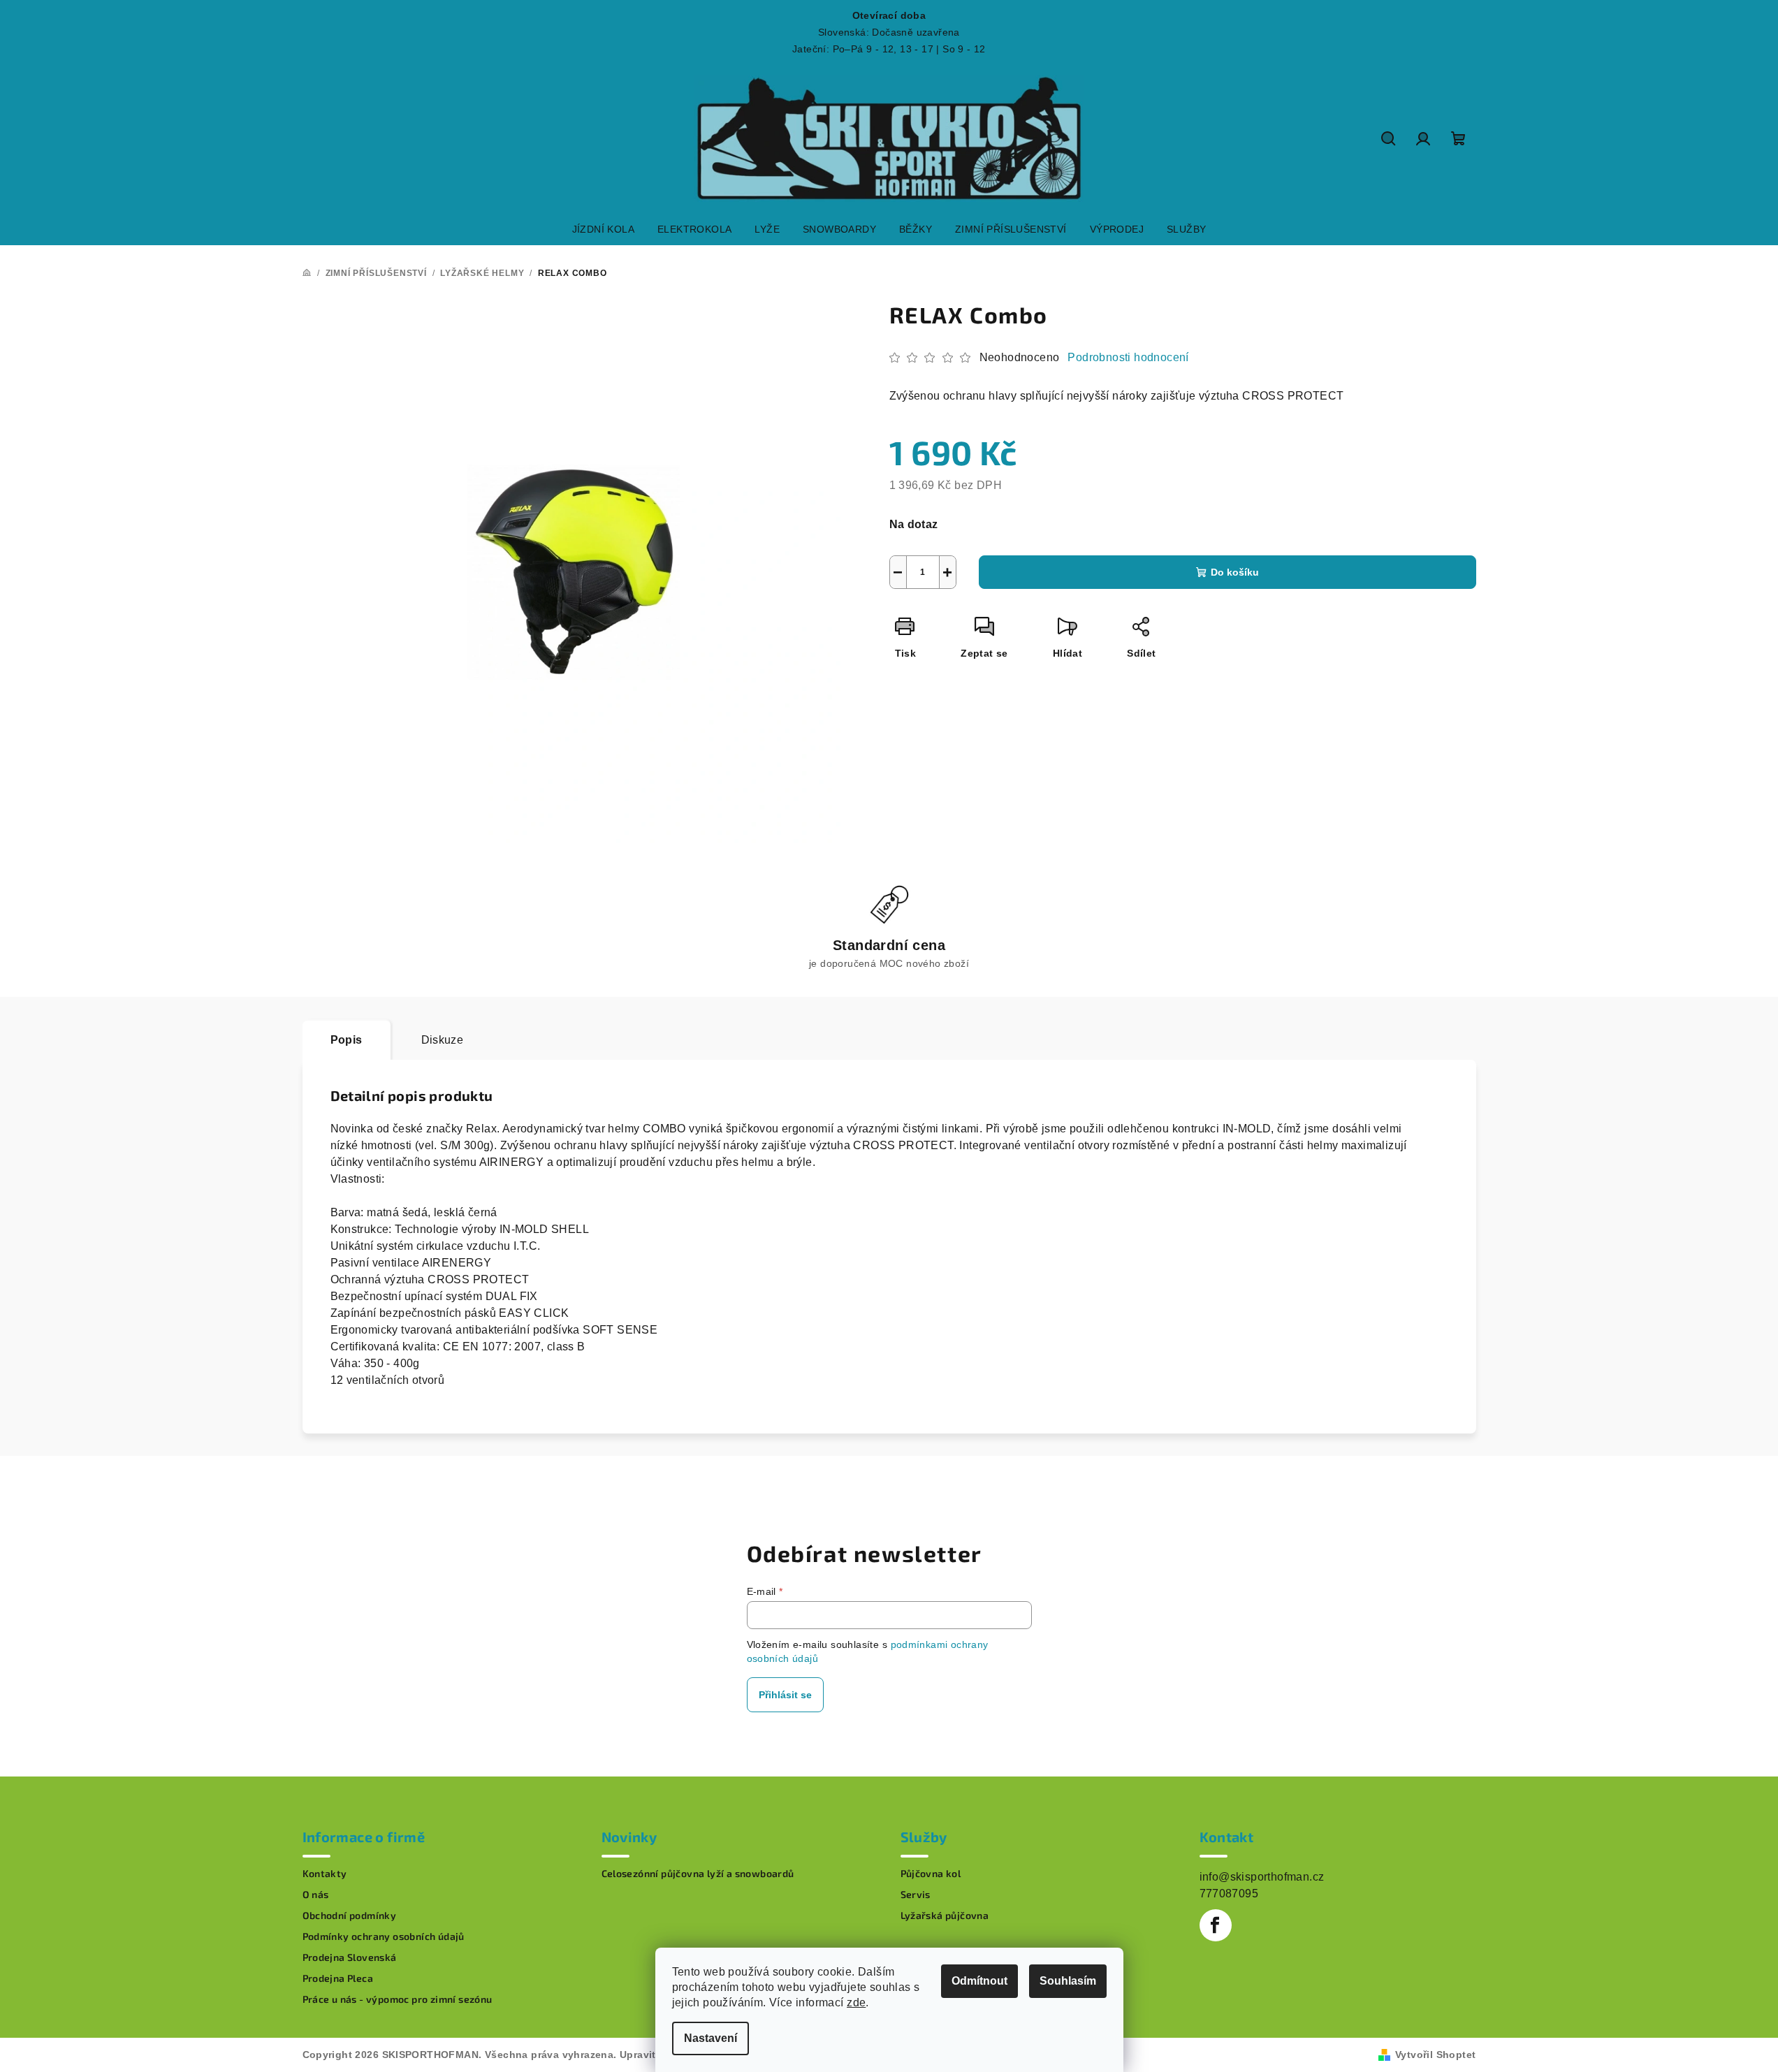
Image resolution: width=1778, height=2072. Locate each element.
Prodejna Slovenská (350, 1957)
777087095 (1229, 1894)
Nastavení (711, 2038)
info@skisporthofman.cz (1262, 1877)
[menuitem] (603, 229)
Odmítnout (979, 1981)
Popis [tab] (347, 1040)
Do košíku (1235, 572)
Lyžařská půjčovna (945, 1916)
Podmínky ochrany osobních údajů (384, 1936)
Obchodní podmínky (350, 1916)
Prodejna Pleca (338, 1978)
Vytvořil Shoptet (1435, 2055)
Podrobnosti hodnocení (1128, 357)
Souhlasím (1068, 1981)
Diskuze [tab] (443, 1040)
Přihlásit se (785, 1695)
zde (856, 2002)
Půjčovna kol (931, 1874)
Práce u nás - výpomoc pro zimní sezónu (398, 1999)
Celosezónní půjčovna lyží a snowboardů (698, 1874)
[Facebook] (1216, 1925)
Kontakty (325, 1874)
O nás (316, 1895)
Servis (916, 1895)
